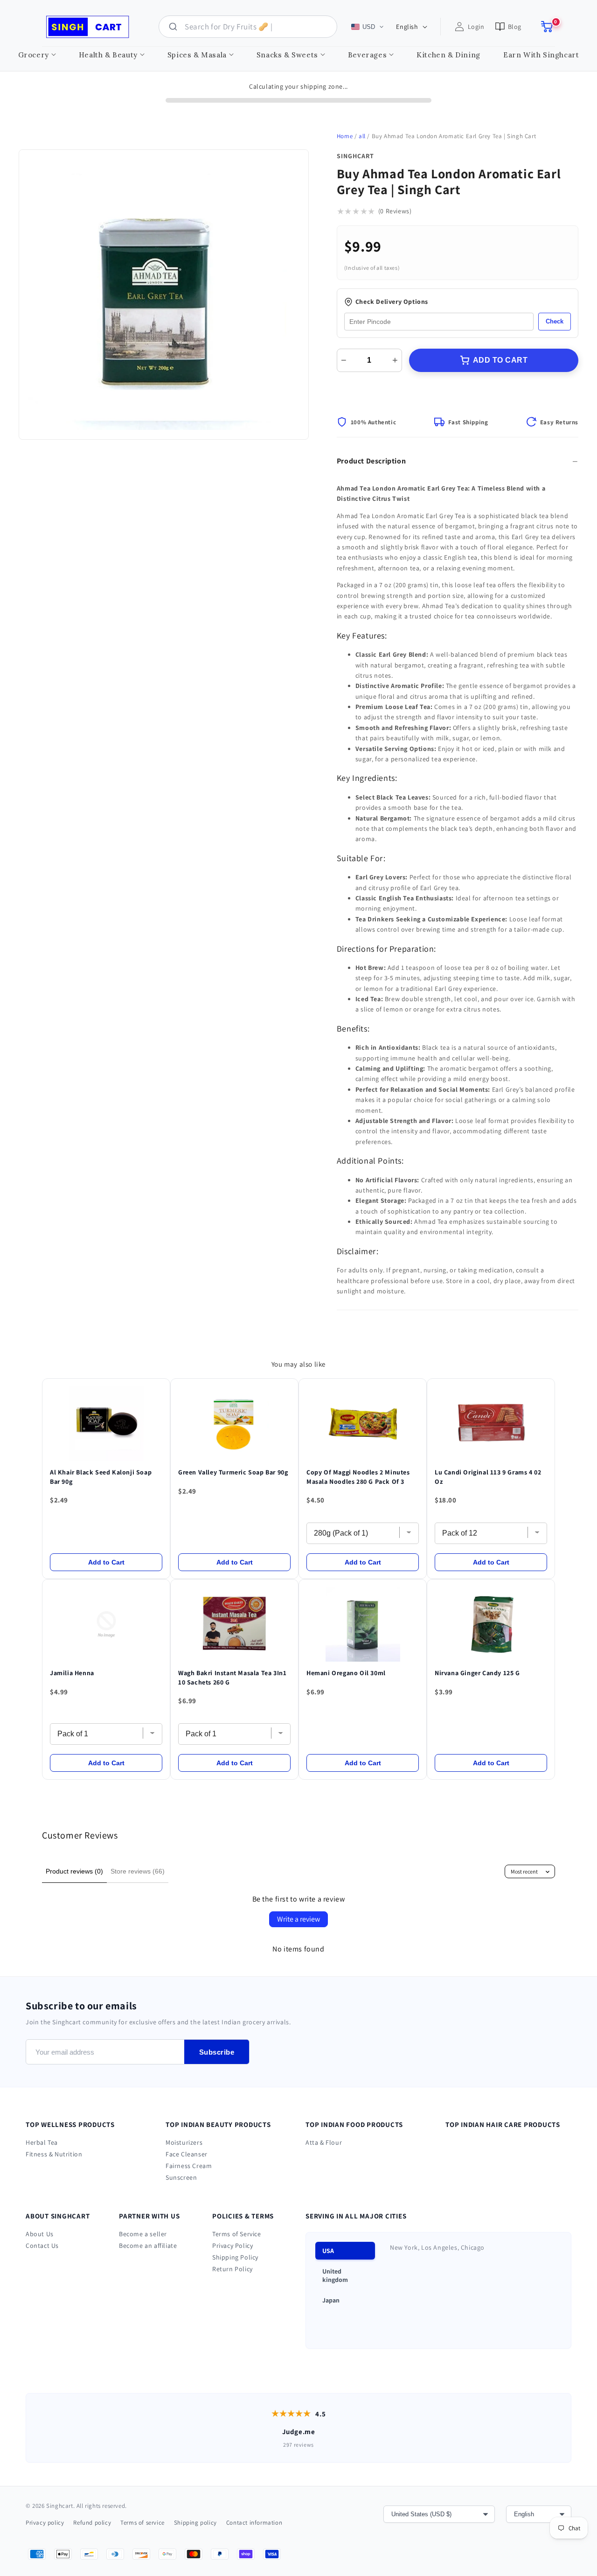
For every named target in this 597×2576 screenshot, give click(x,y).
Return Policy (233, 2269)
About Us (40, 2234)
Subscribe (217, 2052)
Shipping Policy (235, 2257)
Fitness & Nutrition (54, 2154)
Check (555, 321)
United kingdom (335, 2275)
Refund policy (92, 2523)
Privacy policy (45, 2523)
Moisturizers (184, 2142)
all (362, 136)
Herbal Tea (42, 2142)
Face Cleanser (187, 2154)
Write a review (298, 1919)
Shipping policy (195, 2523)
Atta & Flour (324, 2142)
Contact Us (42, 2246)
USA (328, 2251)
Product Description (371, 461)
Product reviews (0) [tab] (74, 1871)
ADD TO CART (500, 360)
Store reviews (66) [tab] (138, 1871)
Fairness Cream (189, 2166)
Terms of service (142, 2523)
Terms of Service (237, 2234)
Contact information (254, 2523)
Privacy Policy (233, 2246)
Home (345, 136)
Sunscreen (181, 2177)
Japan (331, 2300)
